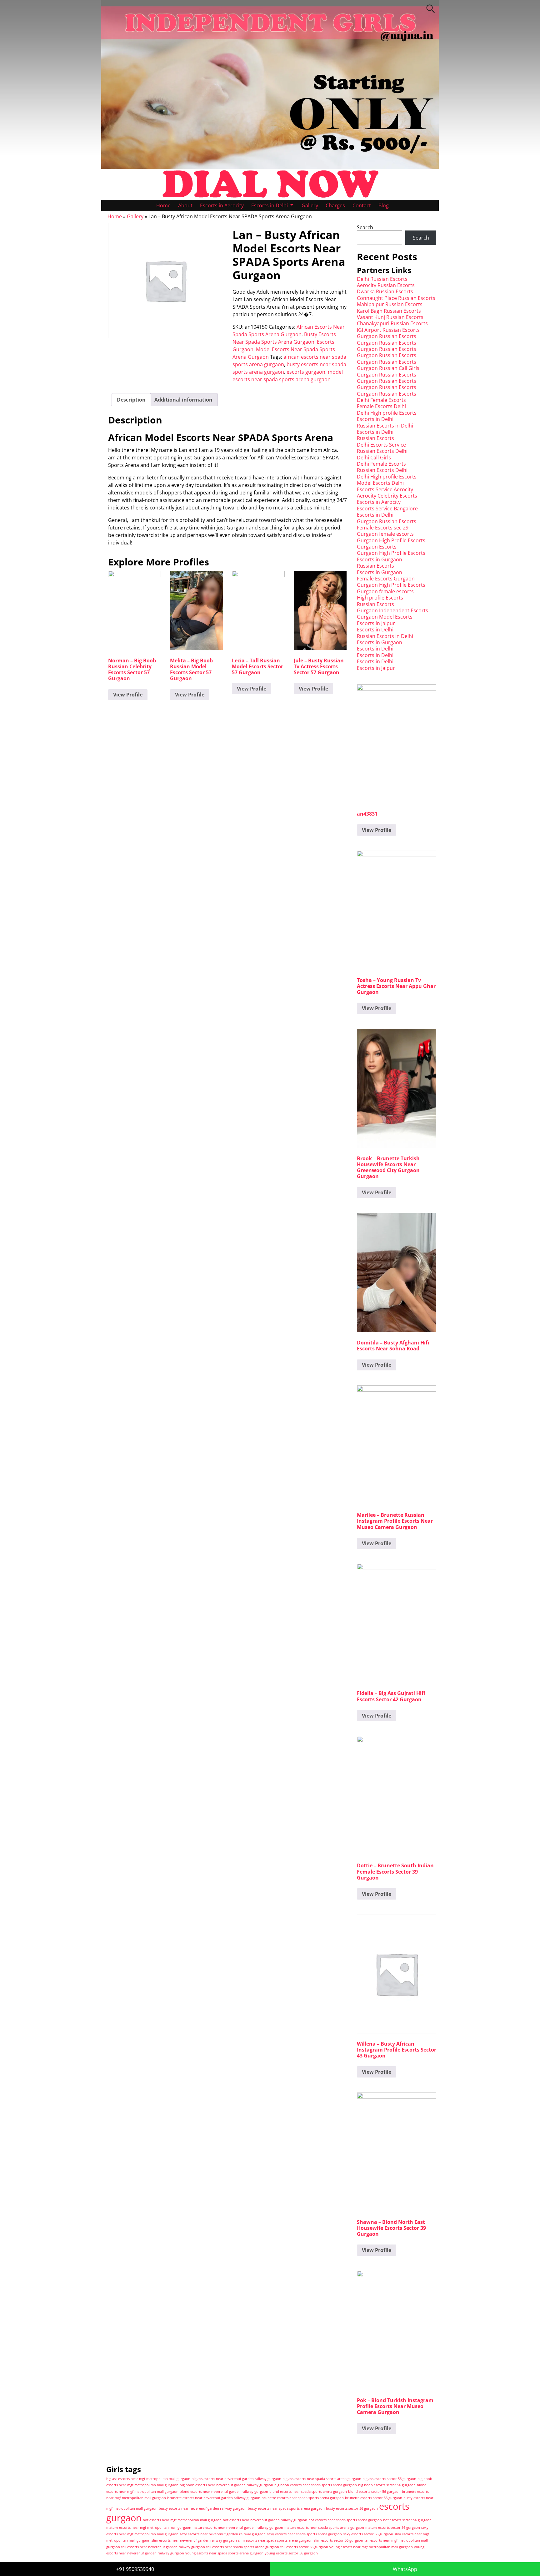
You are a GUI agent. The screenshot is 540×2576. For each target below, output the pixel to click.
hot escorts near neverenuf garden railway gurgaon (265, 2520)
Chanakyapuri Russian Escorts (392, 323)
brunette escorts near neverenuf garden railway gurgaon (214, 2498)
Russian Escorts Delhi (382, 451)
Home (163, 205)
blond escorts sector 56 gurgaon (374, 2492)
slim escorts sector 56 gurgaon (338, 2540)
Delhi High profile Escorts (387, 413)
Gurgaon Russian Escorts (387, 336)
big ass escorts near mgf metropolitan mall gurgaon (148, 2479)
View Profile (128, 695)
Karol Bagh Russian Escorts (389, 311)
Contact (362, 205)
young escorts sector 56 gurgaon (291, 2553)
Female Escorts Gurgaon (386, 579)
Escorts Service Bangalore (387, 509)
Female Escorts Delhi (381, 406)
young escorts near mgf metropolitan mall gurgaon (371, 2547)
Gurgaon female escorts (385, 534)
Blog (384, 205)
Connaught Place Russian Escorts (396, 298)
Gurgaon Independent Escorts (392, 610)
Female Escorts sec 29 (383, 528)
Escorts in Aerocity (222, 205)
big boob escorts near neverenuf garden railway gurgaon (226, 2485)
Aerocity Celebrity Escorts (387, 496)
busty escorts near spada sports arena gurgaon (286, 2508)
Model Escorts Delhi (380, 483)
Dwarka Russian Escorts (385, 291)
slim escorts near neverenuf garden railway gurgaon (194, 2540)
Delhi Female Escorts (381, 400)
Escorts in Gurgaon (380, 559)
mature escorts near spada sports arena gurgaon (324, 2528)
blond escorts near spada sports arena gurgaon (308, 2492)
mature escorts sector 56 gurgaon (393, 2528)
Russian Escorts (375, 438)
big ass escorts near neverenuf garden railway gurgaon (236, 2479)
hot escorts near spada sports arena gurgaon (345, 2520)
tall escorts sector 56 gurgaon (304, 2547)
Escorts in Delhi (270, 205)
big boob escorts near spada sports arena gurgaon (316, 2485)
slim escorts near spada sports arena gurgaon (275, 2540)
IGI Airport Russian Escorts (388, 330)
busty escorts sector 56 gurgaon (352, 2508)
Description (131, 400)
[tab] (131, 400)
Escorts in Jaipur (376, 623)
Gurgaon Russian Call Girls (388, 368)
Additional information (183, 400)
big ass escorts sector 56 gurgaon (389, 2479)
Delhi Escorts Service (381, 445)
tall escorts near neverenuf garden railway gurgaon (163, 2547)
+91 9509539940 (135, 2569)
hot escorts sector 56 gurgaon (407, 2520)
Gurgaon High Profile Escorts (391, 540)
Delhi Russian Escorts (382, 279)
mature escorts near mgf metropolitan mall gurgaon (149, 2528)
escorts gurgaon (306, 372)
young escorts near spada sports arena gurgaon (224, 2553)
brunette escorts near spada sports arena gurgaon (303, 2498)
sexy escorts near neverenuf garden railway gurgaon (223, 2534)
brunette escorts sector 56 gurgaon (374, 2498)
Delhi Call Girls (374, 458)
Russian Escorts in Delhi (385, 426)
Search (365, 227)
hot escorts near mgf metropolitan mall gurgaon (182, 2520)
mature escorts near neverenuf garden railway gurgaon (238, 2528)
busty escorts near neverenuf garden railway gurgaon (203, 2508)
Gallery (310, 205)
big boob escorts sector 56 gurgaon (387, 2485)
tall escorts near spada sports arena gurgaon (243, 2547)
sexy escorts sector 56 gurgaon (368, 2534)
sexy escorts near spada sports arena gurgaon (304, 2534)
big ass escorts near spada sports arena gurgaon (322, 2479)
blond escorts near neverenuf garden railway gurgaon (224, 2492)
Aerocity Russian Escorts (386, 285)
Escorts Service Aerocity (385, 489)
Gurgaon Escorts (377, 547)
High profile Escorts (380, 598)
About (185, 205)
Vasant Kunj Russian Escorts (390, 317)
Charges (335, 205)
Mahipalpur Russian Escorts (390, 304)
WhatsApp (405, 2569)
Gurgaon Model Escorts (385, 617)
